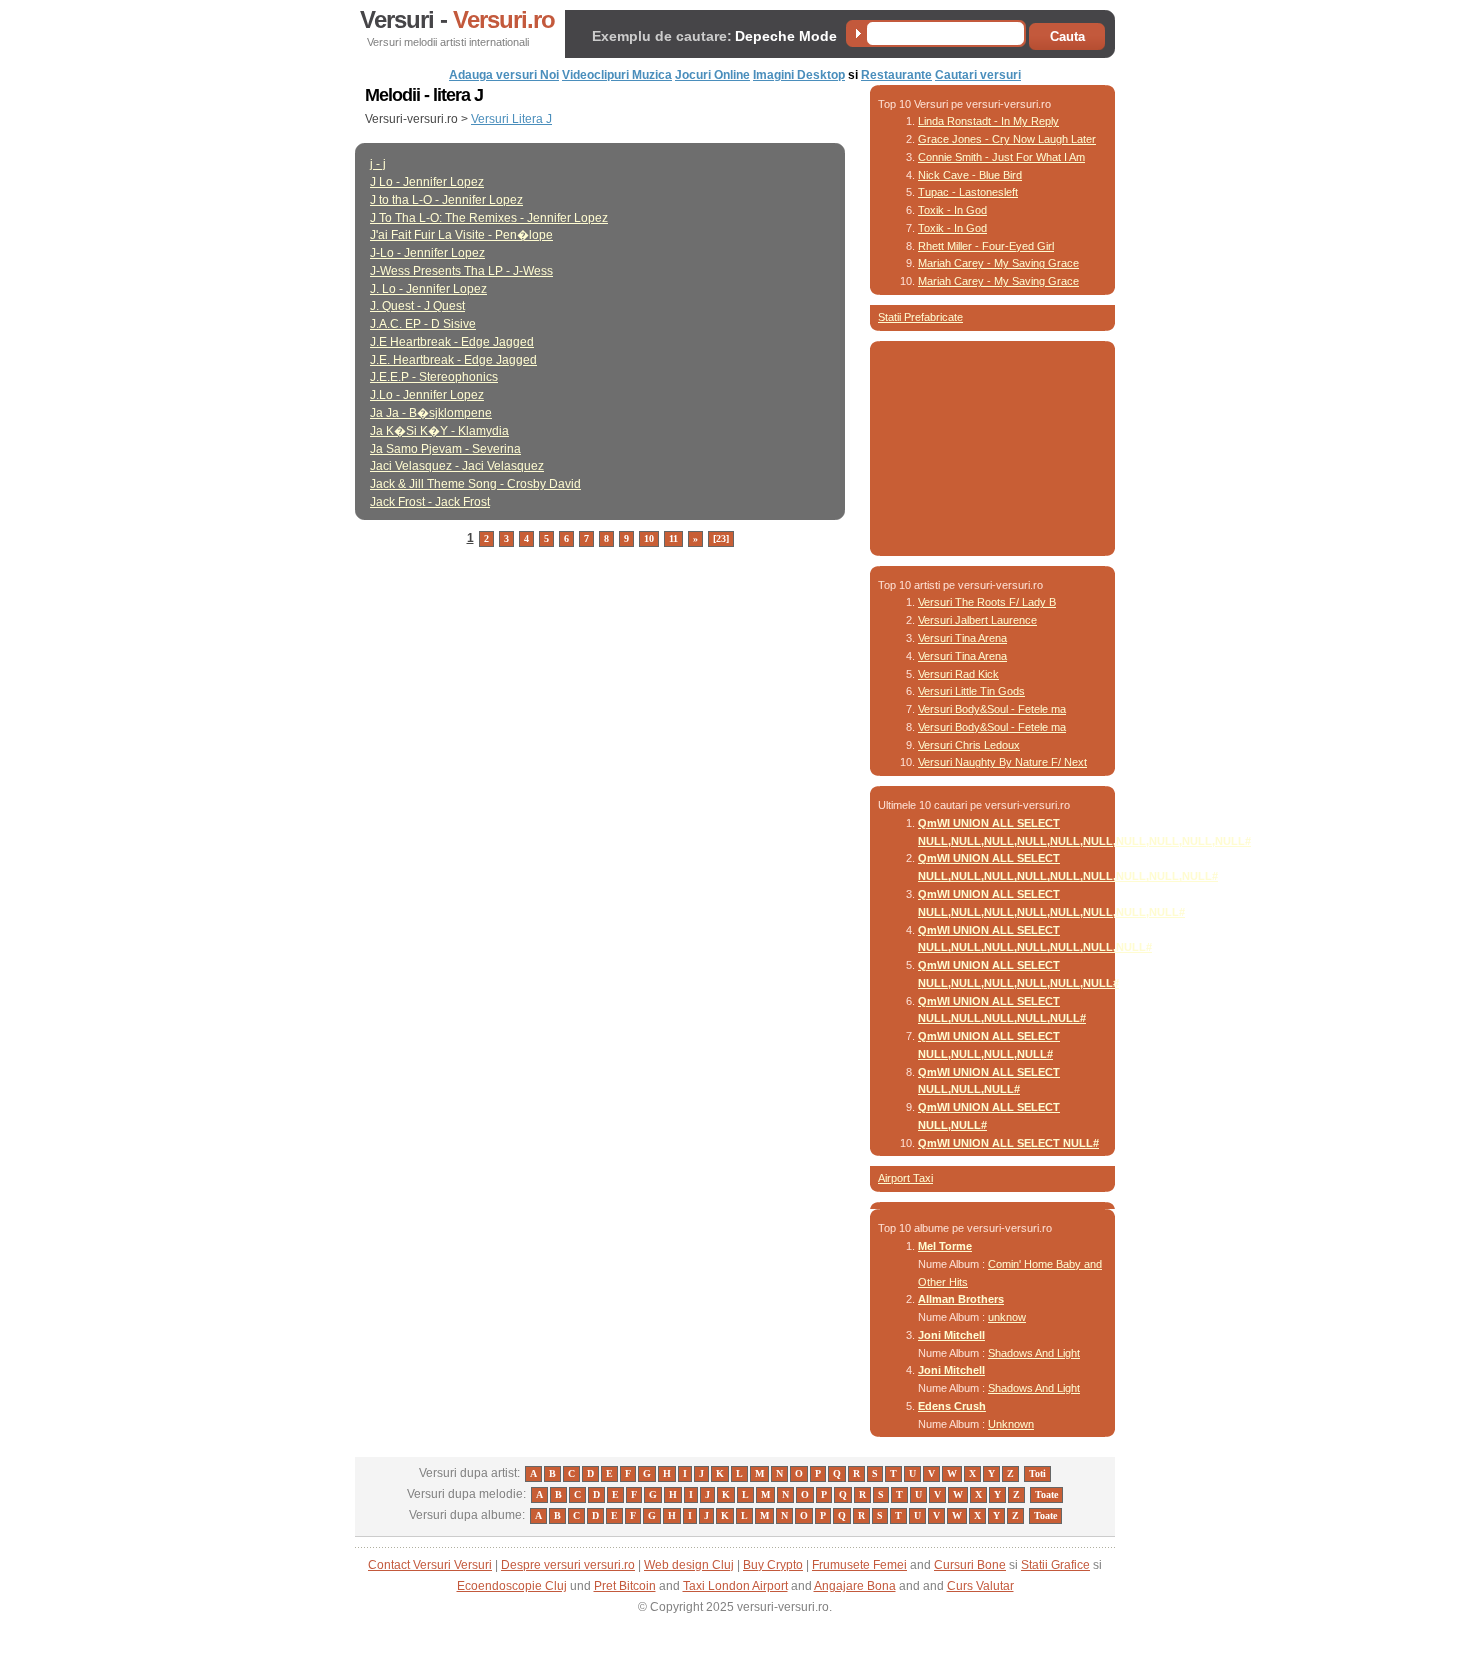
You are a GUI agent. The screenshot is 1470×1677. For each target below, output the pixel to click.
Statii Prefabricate (920, 317)
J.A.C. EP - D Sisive (423, 324)
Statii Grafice (1055, 1565)
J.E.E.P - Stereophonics (434, 377)
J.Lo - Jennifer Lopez (427, 395)
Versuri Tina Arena (962, 638)
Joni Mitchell (951, 1335)
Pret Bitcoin (625, 1586)
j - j (378, 164)
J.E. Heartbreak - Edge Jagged (453, 360)
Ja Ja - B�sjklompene (431, 413)
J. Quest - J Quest (417, 306)
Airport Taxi (905, 1178)
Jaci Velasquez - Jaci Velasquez (457, 466)
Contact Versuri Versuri (430, 1565)
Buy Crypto (773, 1565)
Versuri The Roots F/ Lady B (987, 602)
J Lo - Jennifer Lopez (427, 182)
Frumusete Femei (859, 1565)
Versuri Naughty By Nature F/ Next (1002, 762)
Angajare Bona (855, 1586)
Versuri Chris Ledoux (969, 745)
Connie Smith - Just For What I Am (1001, 157)
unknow (1007, 1317)
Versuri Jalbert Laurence (977, 620)
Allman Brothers (961, 1299)
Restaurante (896, 75)
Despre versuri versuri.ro (568, 1565)
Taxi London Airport (735, 1586)
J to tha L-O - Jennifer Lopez (446, 200)
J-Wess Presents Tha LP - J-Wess (461, 271)
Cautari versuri (978, 75)
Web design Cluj (689, 1565)
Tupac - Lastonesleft (968, 192)
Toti (1037, 1473)
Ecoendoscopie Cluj (512, 1586)
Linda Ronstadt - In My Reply (988, 121)
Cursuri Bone (970, 1565)
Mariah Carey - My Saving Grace (998, 263)
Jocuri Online (712, 75)
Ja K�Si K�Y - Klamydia (439, 431)
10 (649, 538)
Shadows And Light (1034, 1353)
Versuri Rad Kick (958, 674)
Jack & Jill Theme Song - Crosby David (475, 484)
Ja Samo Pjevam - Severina (445, 449)
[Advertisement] (589, 580)
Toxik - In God (952, 210)
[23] (721, 538)
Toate (1046, 1494)
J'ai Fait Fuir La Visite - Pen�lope (461, 235)
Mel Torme (945, 1246)
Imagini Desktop (799, 75)
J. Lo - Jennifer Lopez (428, 289)
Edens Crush (952, 1406)
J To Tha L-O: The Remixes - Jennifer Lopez (489, 218)
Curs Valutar (980, 1586)
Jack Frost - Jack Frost (430, 502)
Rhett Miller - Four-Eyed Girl (986, 246)
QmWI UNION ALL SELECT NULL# (1008, 1143)
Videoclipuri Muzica (617, 75)
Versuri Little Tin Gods (971, 691)
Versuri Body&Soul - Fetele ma (992, 709)
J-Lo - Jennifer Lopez (427, 253)
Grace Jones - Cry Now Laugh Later (1007, 139)
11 (673, 538)
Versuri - (457, 20)
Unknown (1011, 1424)
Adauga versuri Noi (504, 75)
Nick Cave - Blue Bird (970, 175)
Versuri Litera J (511, 119)
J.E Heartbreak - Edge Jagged (452, 342)
